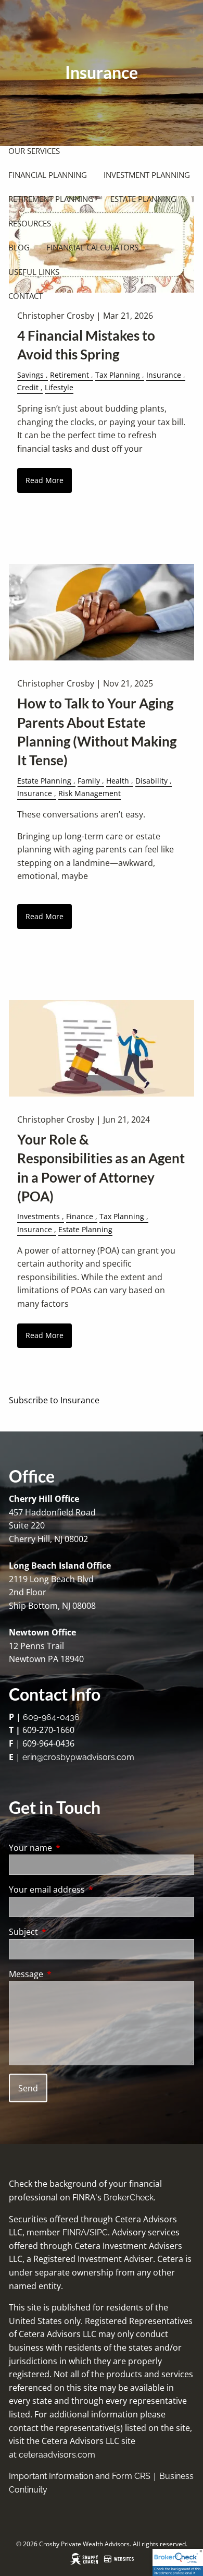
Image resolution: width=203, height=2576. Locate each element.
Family (89, 781)
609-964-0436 (51, 1717)
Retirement (69, 375)
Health (118, 781)
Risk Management (90, 793)
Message (68, 1974)
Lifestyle (59, 387)
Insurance (164, 375)
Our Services (34, 151)
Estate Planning (143, 199)
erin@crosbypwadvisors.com (78, 1757)
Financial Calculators (92, 247)
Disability (151, 781)
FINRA (74, 2232)
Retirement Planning (51, 199)
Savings (30, 375)
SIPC (99, 2232)
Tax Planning (118, 375)
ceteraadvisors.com (57, 2455)
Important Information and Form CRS (80, 2476)
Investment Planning (147, 175)
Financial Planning (48, 175)
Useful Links (34, 272)
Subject (65, 1932)
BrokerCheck (129, 2198)
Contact (26, 296)
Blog (19, 247)
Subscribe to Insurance (54, 1400)
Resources (30, 223)
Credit (28, 387)
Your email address (89, 1889)
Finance (80, 1216)
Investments (39, 1216)
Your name (72, 1848)
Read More (45, 480)
